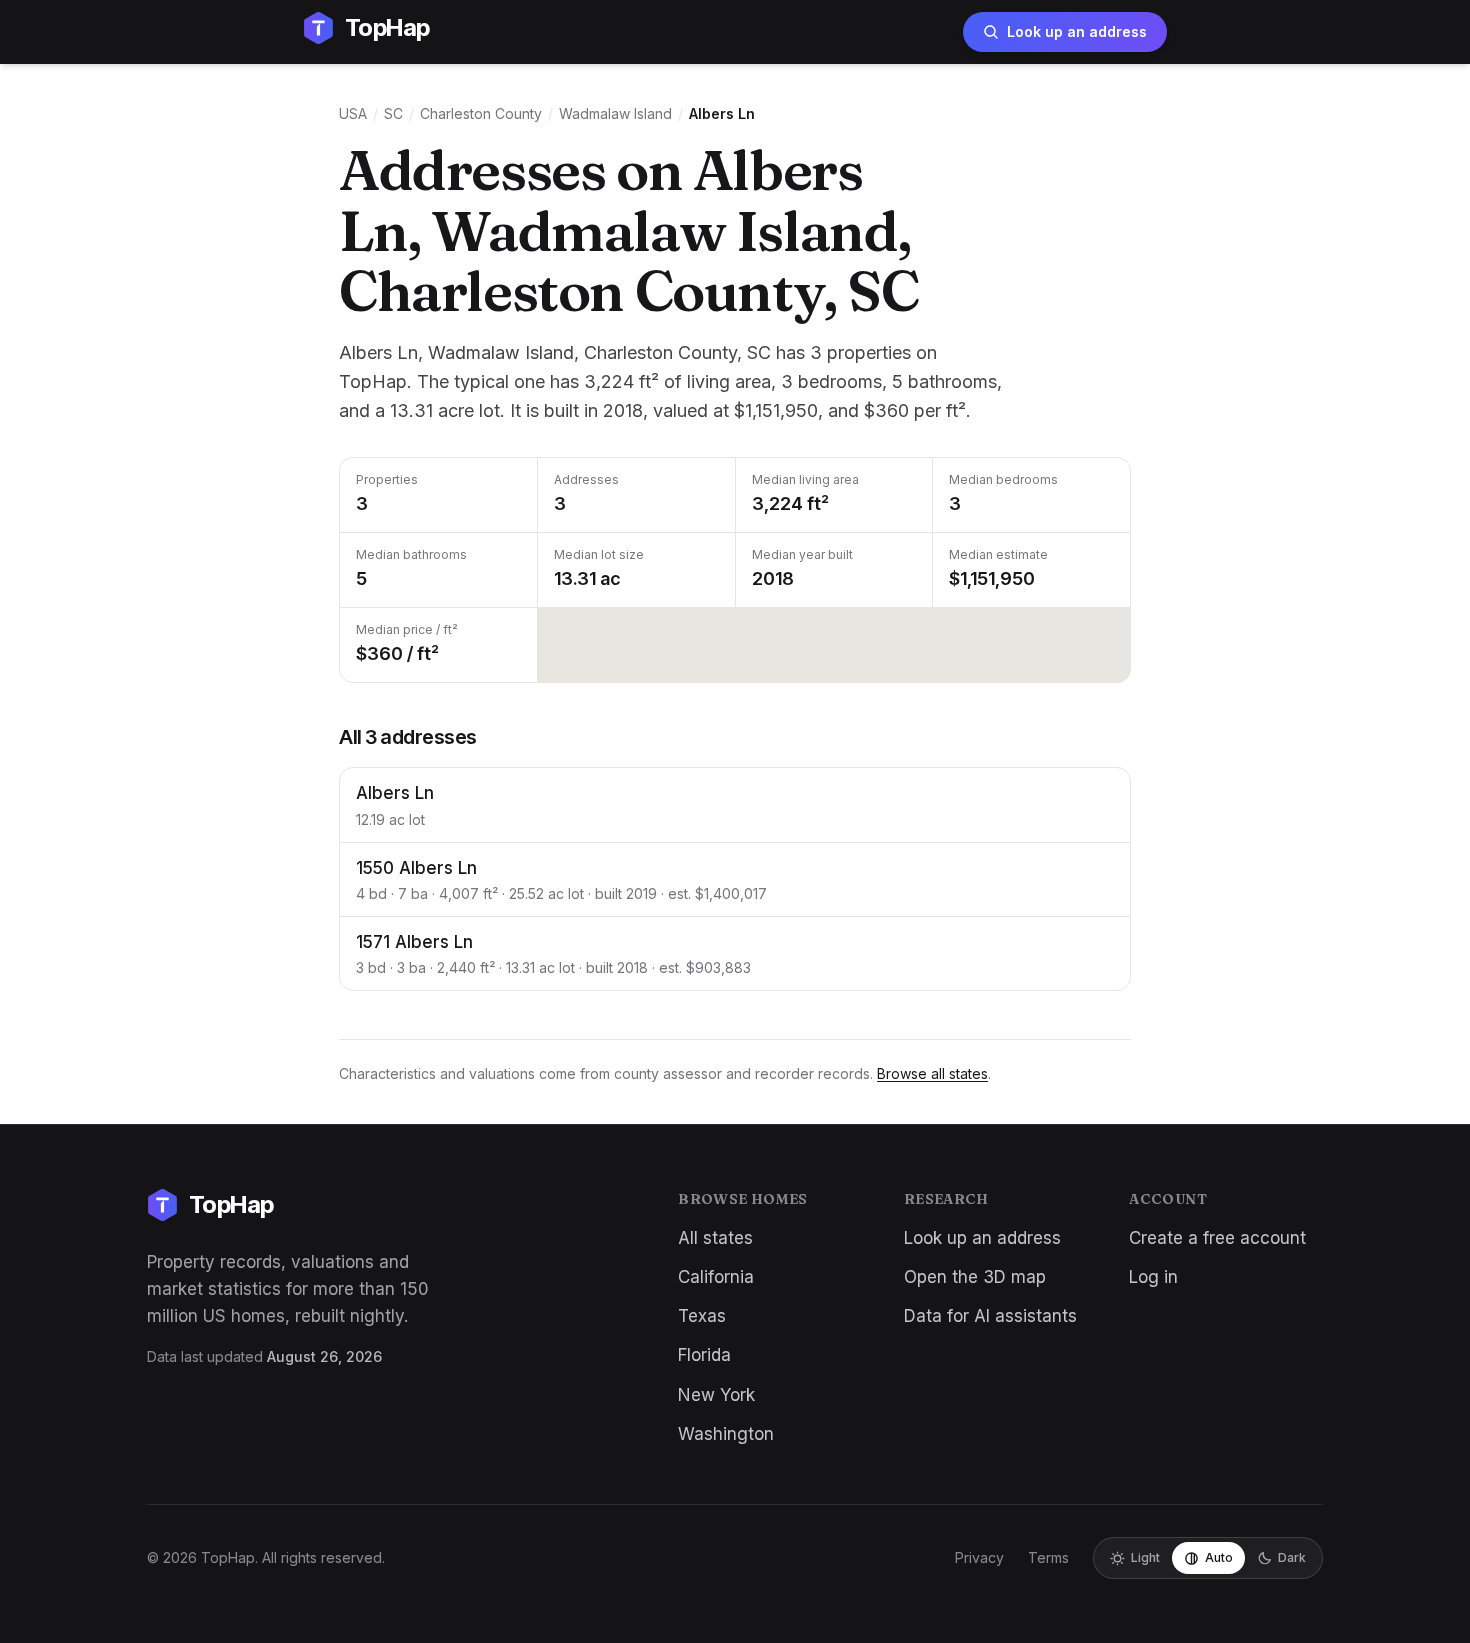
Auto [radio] (1219, 1557)
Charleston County (481, 113)
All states (715, 1238)
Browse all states (932, 1073)
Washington (726, 1434)
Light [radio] (1145, 1557)
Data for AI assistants (990, 1316)
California (716, 1277)
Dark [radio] (1292, 1557)
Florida (704, 1355)
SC (393, 113)
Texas (702, 1316)
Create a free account (1217, 1238)
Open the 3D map (975, 1277)
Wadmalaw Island (615, 113)
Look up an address (1077, 31)
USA (353, 113)
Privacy (979, 1557)
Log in (1153, 1277)
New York (716, 1395)
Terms (1048, 1557)
